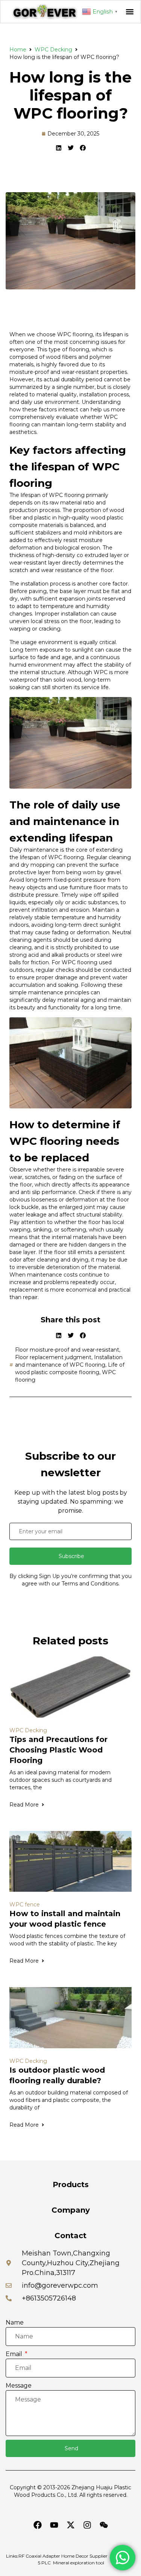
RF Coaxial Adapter (39, 2556)
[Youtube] (54, 2525)
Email (15, 2354)
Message (19, 2386)
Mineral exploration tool (79, 2563)
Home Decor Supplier (84, 2556)
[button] (130, 12)
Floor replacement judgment (53, 1357)
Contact (70, 2236)
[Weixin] (104, 2525)
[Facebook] (38, 2525)
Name (15, 2322)
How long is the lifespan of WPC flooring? (70, 95)
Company (71, 2210)
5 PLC (44, 2563)
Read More (24, 1805)
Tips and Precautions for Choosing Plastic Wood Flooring (58, 1750)
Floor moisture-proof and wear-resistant (67, 1350)
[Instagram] (87, 2525)
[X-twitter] (71, 2525)
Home (18, 50)
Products (71, 2185)
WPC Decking (53, 50)
